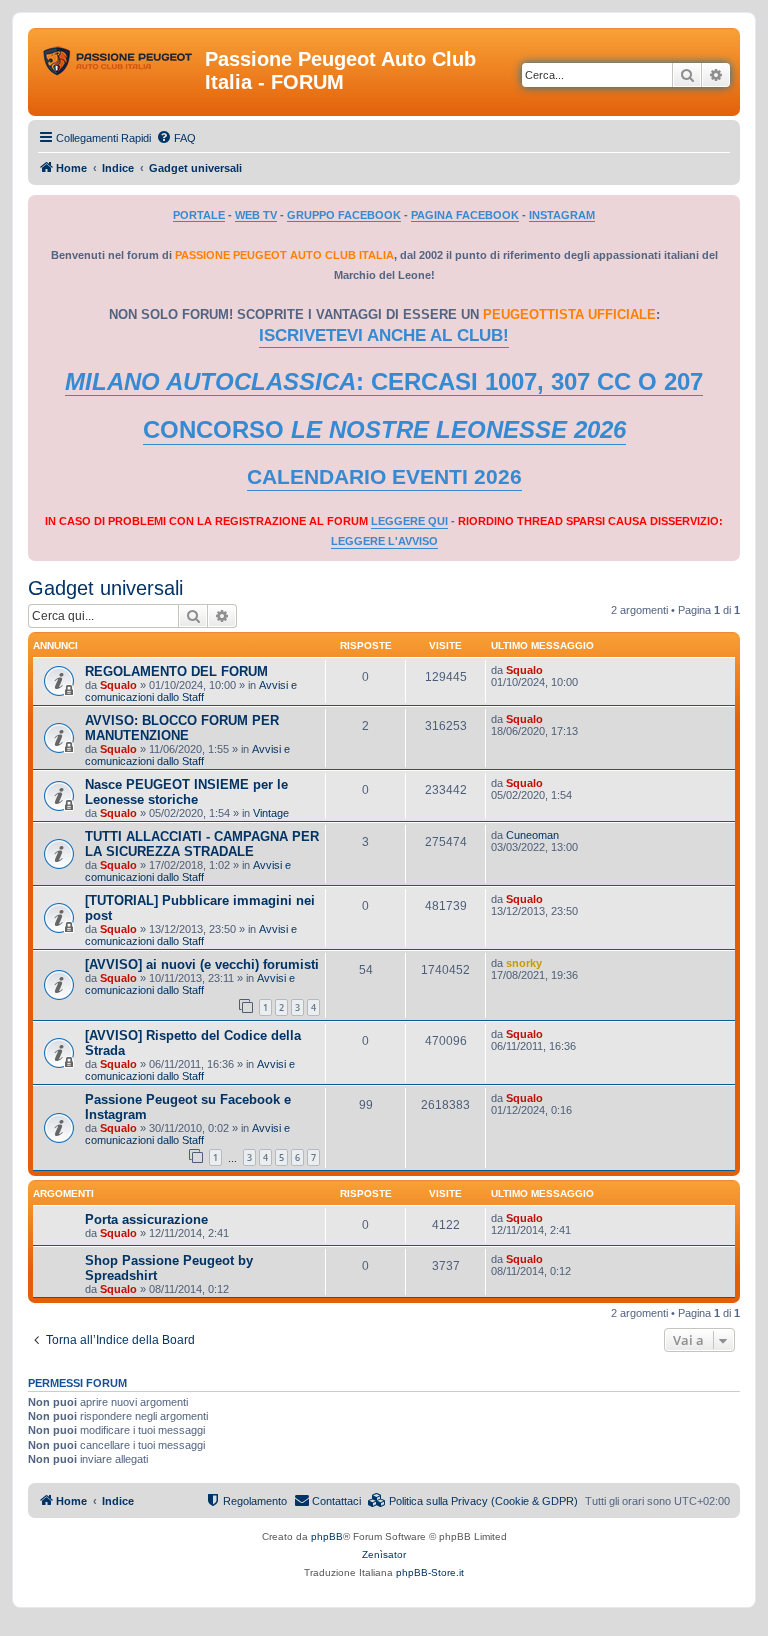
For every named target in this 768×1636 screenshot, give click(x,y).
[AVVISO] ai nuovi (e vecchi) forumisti (202, 964)
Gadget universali (105, 588)
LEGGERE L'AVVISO (384, 541)
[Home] (119, 65)
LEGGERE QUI (409, 521)
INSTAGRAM (562, 215)
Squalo (118, 685)
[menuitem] (176, 138)
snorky (524, 963)
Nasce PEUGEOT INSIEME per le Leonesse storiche (186, 792)
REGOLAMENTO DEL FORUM (176, 671)
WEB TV (256, 215)
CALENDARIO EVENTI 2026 (384, 477)
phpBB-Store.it (430, 1572)
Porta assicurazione (146, 1219)
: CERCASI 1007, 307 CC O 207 (384, 381)
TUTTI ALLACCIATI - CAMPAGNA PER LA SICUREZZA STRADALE (202, 844)
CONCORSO (384, 429)
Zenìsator (384, 1554)
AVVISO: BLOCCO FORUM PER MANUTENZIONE (182, 728)
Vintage (271, 813)
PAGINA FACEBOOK (465, 215)
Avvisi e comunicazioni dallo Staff (191, 691)
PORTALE (199, 215)
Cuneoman (532, 835)
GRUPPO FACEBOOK (344, 215)
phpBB (327, 1536)
